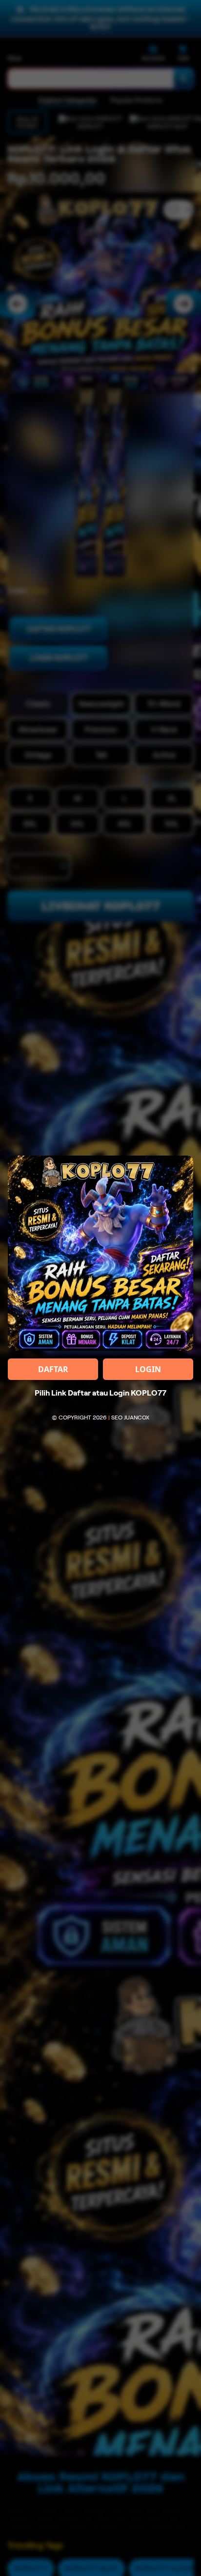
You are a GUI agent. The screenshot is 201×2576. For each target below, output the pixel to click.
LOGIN (148, 1369)
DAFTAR (53, 1369)
